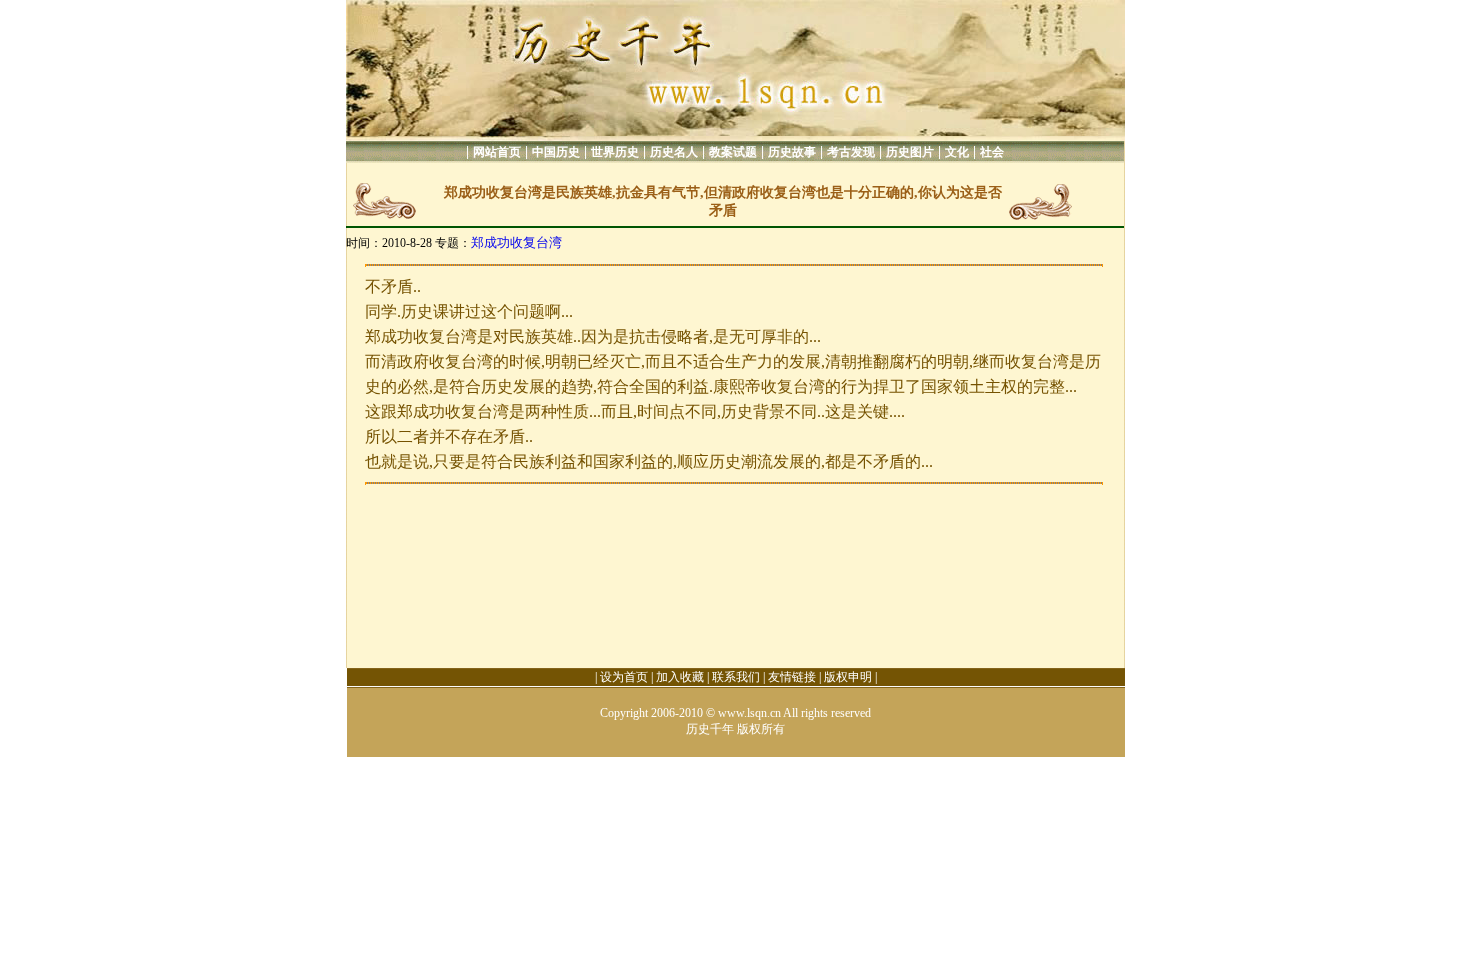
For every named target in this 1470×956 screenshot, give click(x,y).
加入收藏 (680, 677)
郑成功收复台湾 (516, 242)
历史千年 (710, 729)
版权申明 (848, 677)
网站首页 (497, 152)
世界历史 (615, 152)
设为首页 (624, 677)
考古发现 (851, 152)
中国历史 (556, 152)
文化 (957, 152)
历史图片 (910, 152)
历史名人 (674, 152)
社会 (992, 152)
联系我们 (736, 677)
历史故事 (792, 152)
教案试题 (733, 152)
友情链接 (792, 677)
